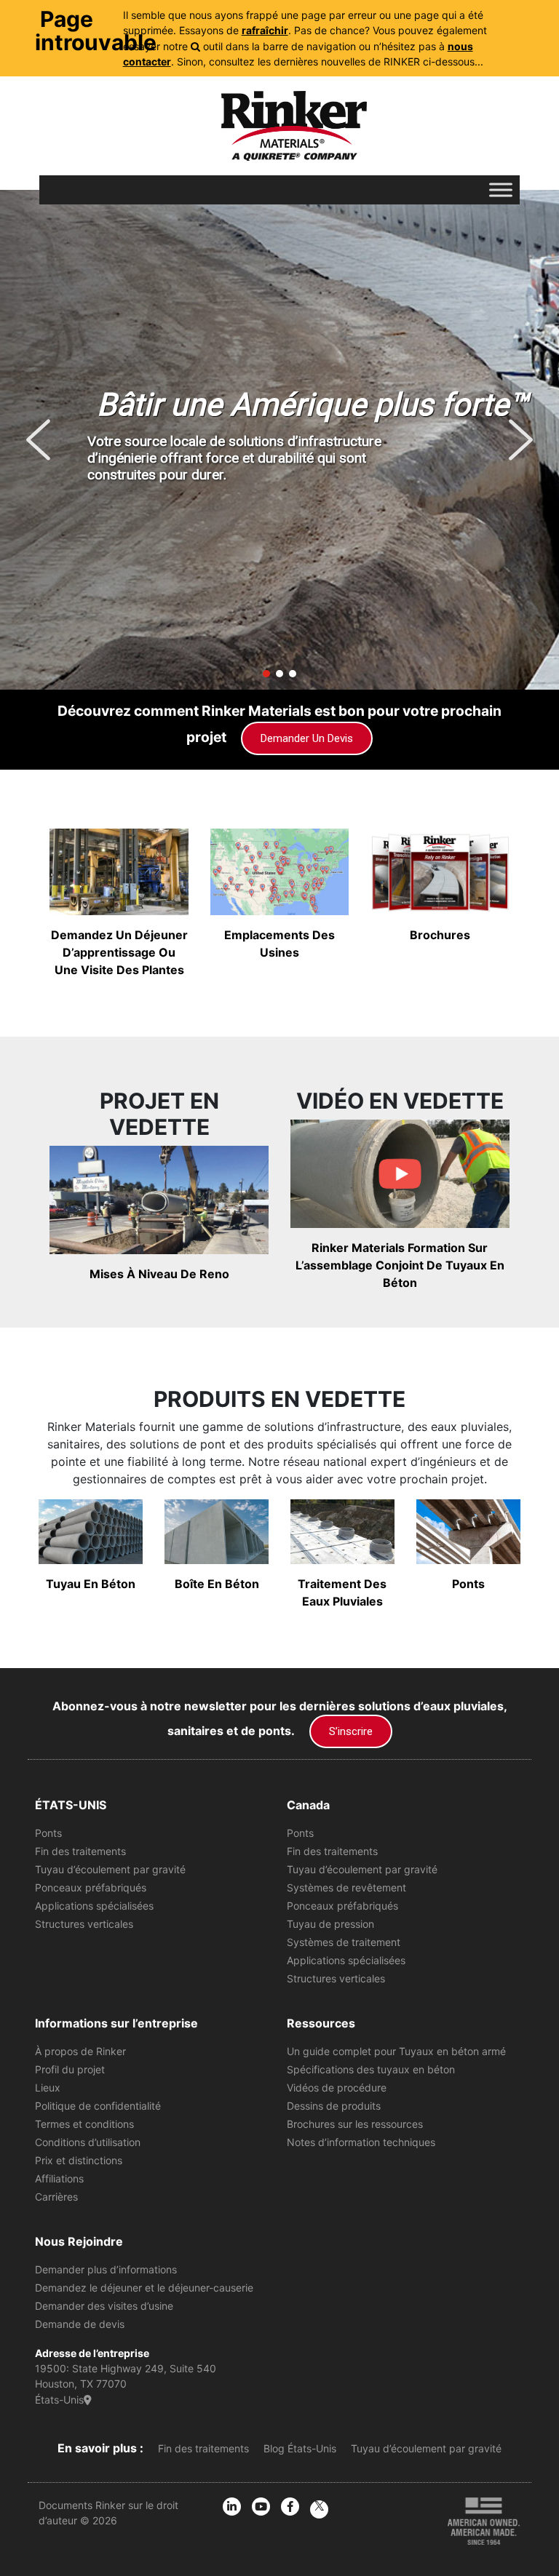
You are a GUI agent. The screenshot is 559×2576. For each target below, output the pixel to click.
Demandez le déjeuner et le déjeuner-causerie (144, 2288)
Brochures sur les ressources (355, 2124)
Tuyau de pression (330, 1924)
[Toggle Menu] (501, 190)
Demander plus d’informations (106, 2269)
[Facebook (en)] (290, 2507)
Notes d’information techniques (361, 2142)
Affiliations (59, 2178)
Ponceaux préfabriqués (91, 1887)
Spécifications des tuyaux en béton (371, 2069)
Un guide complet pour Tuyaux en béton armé (396, 2051)
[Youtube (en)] (261, 2507)
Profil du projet (70, 2069)
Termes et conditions (84, 2124)
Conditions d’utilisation (88, 2142)
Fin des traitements (80, 1851)
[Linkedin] (232, 2507)
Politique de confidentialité (98, 2106)
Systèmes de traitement (344, 1942)
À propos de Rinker (80, 2051)
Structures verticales (84, 1924)
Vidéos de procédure (337, 2087)
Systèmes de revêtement (346, 1887)
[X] (319, 2509)
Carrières (56, 2197)
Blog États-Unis (300, 2448)
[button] (38, 440)
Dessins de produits (334, 2106)
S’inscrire (351, 1731)
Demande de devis (80, 2324)
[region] (279, 440)
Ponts (48, 1833)
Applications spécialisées (94, 1906)
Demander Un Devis (307, 738)
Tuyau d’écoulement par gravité (110, 1869)
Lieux (48, 2087)
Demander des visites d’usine (104, 2306)
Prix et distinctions (79, 2160)
